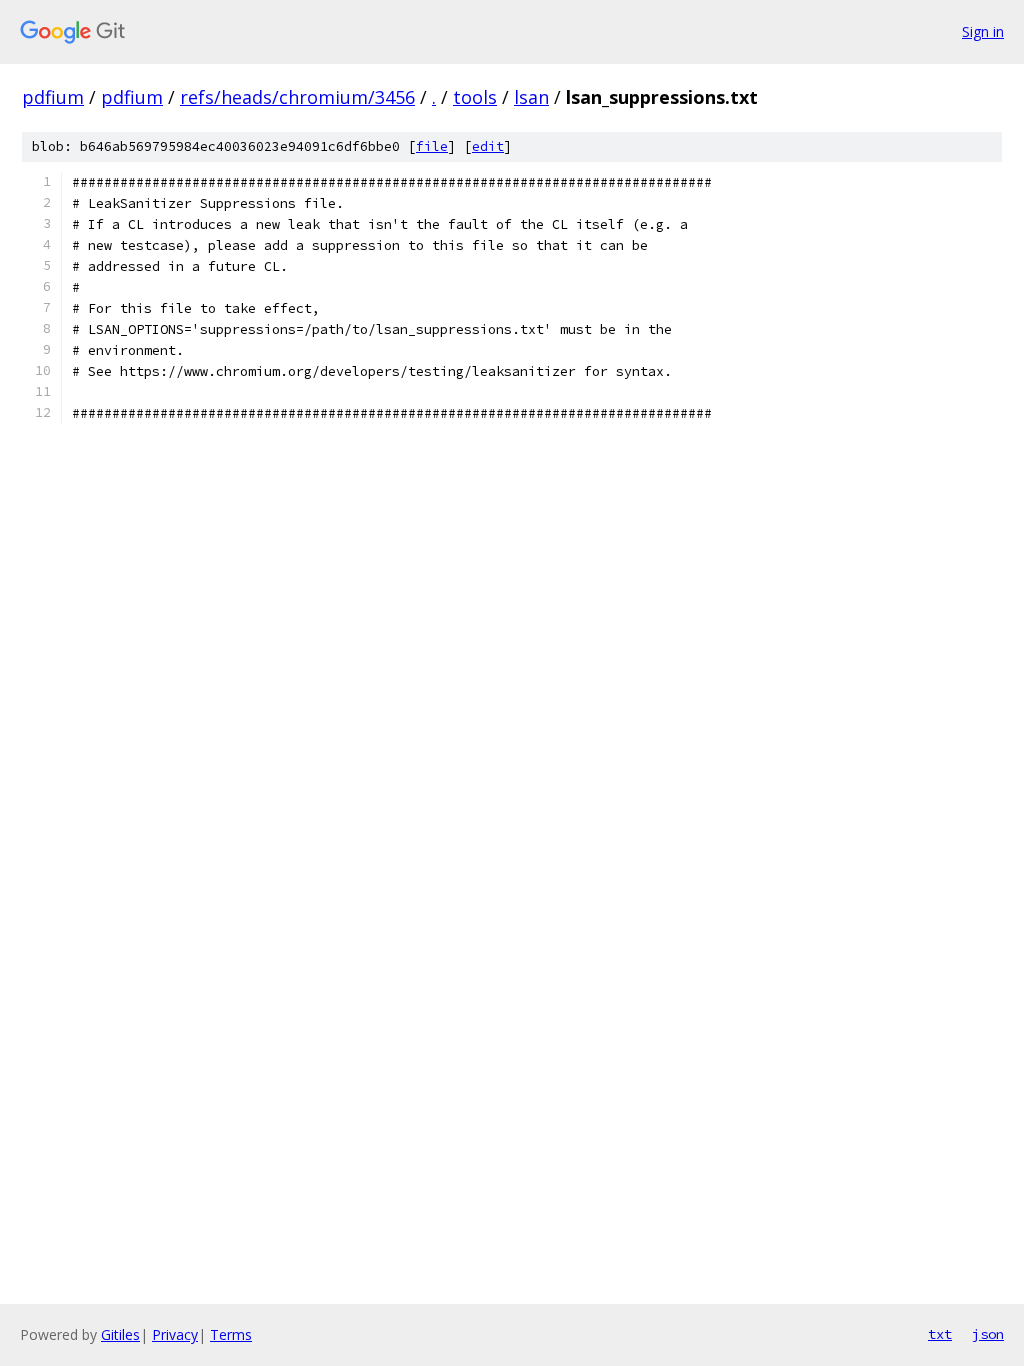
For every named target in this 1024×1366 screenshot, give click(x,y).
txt (940, 1334)
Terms (231, 1334)
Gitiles (120, 1334)
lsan (531, 97)
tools (475, 97)
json (988, 1334)
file (432, 146)
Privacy (175, 1334)
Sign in (983, 31)
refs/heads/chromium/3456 (297, 97)
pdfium (53, 97)
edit (488, 146)
